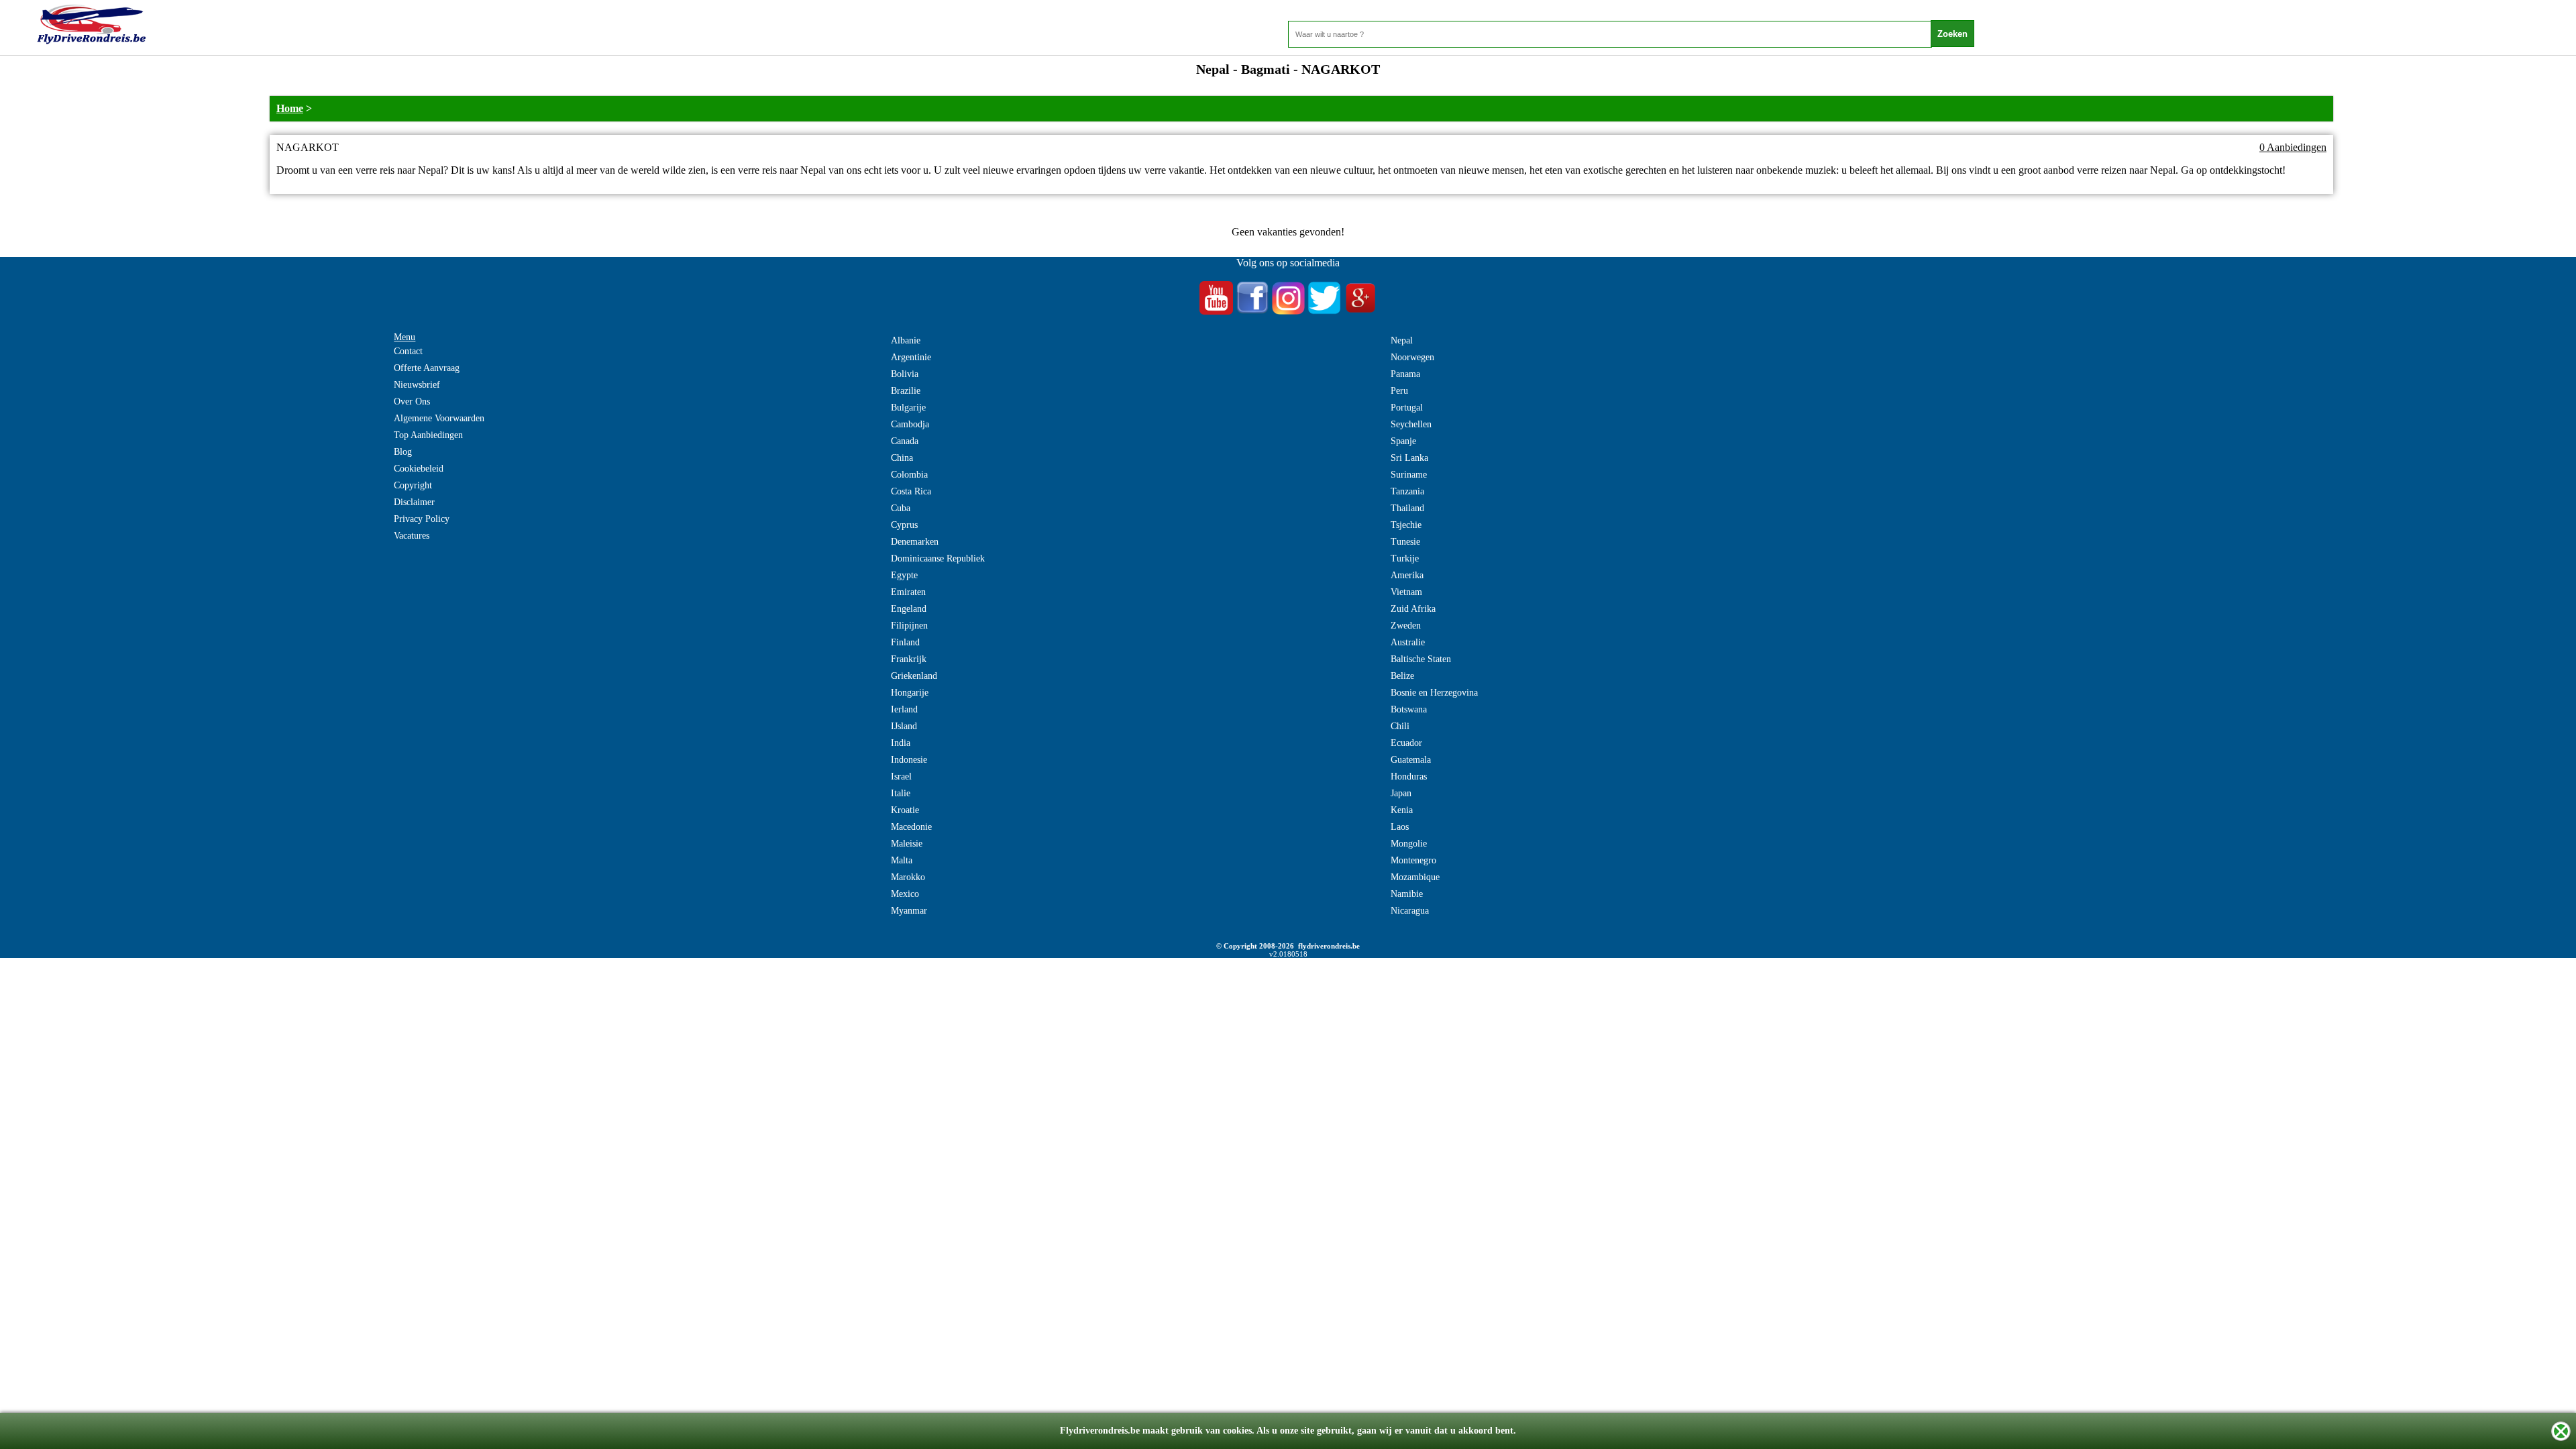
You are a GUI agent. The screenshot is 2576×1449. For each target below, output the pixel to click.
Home (290, 108)
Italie (901, 793)
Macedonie (911, 827)
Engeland (909, 609)
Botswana (1409, 709)
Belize (1402, 676)
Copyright (413, 485)
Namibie (1407, 894)
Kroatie (905, 810)
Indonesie (909, 760)
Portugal (1407, 408)
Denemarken (915, 542)
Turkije (1405, 558)
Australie (1408, 642)
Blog (403, 452)
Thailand (1407, 508)
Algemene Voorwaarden (439, 418)
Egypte (904, 575)
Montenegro (1413, 860)
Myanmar (909, 911)
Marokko (908, 877)
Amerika (1407, 575)
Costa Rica (911, 491)
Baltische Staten (1421, 659)
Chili (1400, 726)
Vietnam (1406, 592)
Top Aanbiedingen (428, 435)
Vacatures (412, 536)
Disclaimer (414, 502)
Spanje (1403, 441)
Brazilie (906, 391)
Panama (1405, 374)
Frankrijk (909, 659)
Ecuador (1406, 743)
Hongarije (910, 693)
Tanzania (1407, 491)
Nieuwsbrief (417, 385)
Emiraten (908, 592)
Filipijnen (909, 626)
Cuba (901, 508)
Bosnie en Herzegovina (1434, 693)
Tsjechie (1406, 525)
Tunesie (1405, 542)
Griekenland (914, 676)
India (901, 743)
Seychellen (1411, 424)
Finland (905, 642)
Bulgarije (908, 408)
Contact (408, 351)
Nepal (1402, 340)
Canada (905, 441)
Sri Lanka (1409, 458)
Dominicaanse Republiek (938, 558)
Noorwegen (1412, 357)
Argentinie (911, 357)
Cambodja (910, 424)
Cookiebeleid (419, 469)
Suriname (1409, 475)
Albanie (906, 340)
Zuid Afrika (1413, 609)
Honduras (1409, 776)
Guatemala (1411, 760)
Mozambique (1415, 877)
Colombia (909, 475)
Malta (902, 860)
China (902, 458)
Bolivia (905, 374)
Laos (1400, 827)
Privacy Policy (422, 519)
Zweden (1406, 626)
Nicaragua (1410, 911)
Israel (901, 776)
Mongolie (1409, 844)
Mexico (905, 894)
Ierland (904, 709)
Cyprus (904, 525)
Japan (1401, 793)
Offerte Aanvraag (427, 368)
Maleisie (907, 844)
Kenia (1402, 810)
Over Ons (412, 401)
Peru (1399, 391)
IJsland (904, 726)
